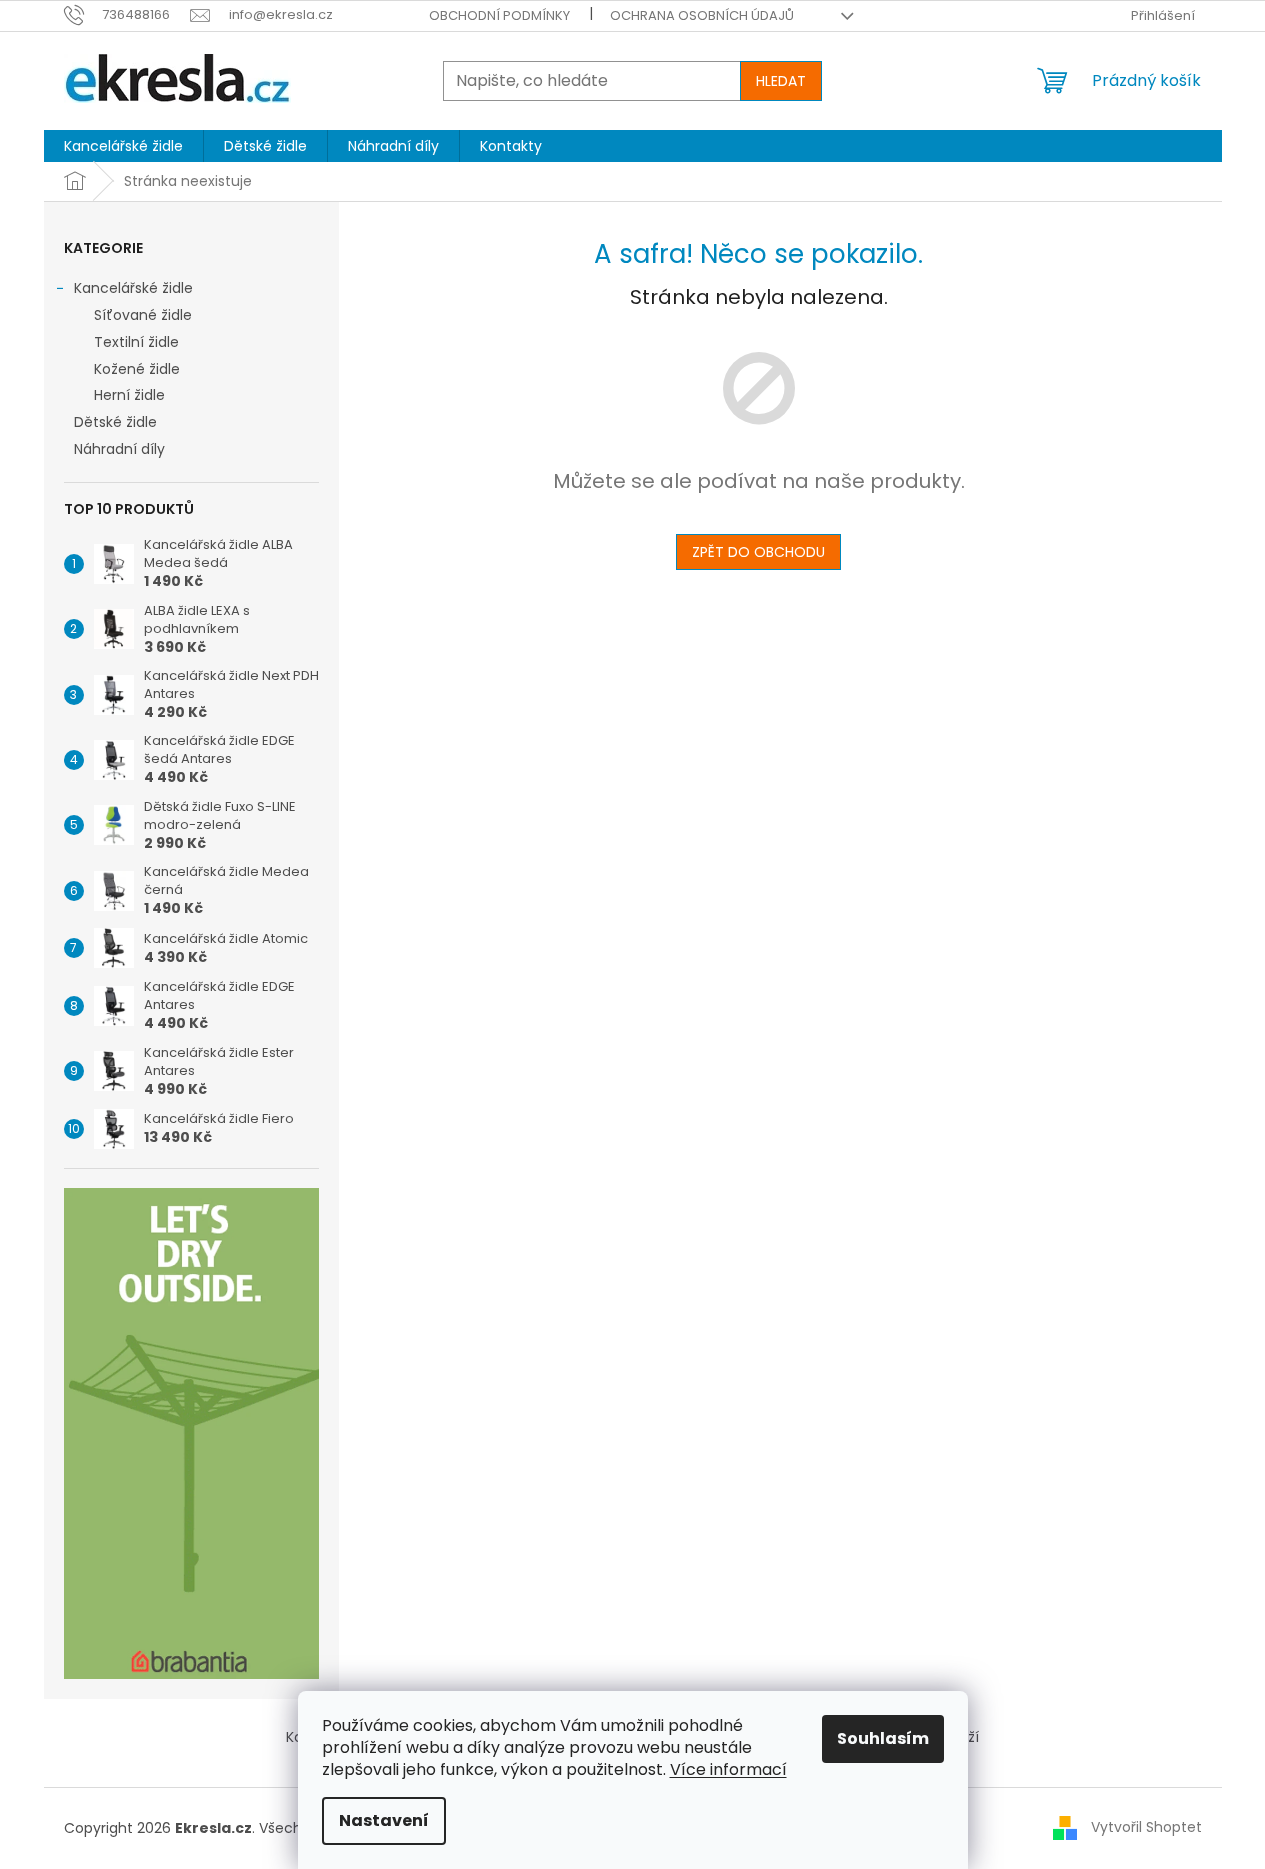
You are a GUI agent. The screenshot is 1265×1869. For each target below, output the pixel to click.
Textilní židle (136, 342)
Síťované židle (143, 315)
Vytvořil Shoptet (1146, 1827)
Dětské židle (115, 422)
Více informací (728, 1769)
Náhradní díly (119, 449)
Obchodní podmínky (499, 15)
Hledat (781, 81)
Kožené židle (137, 369)
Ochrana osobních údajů (702, 15)
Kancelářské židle (133, 288)
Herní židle (129, 395)
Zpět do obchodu (758, 552)
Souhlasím (883, 1738)
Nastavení (384, 1820)
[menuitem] (123, 146)
